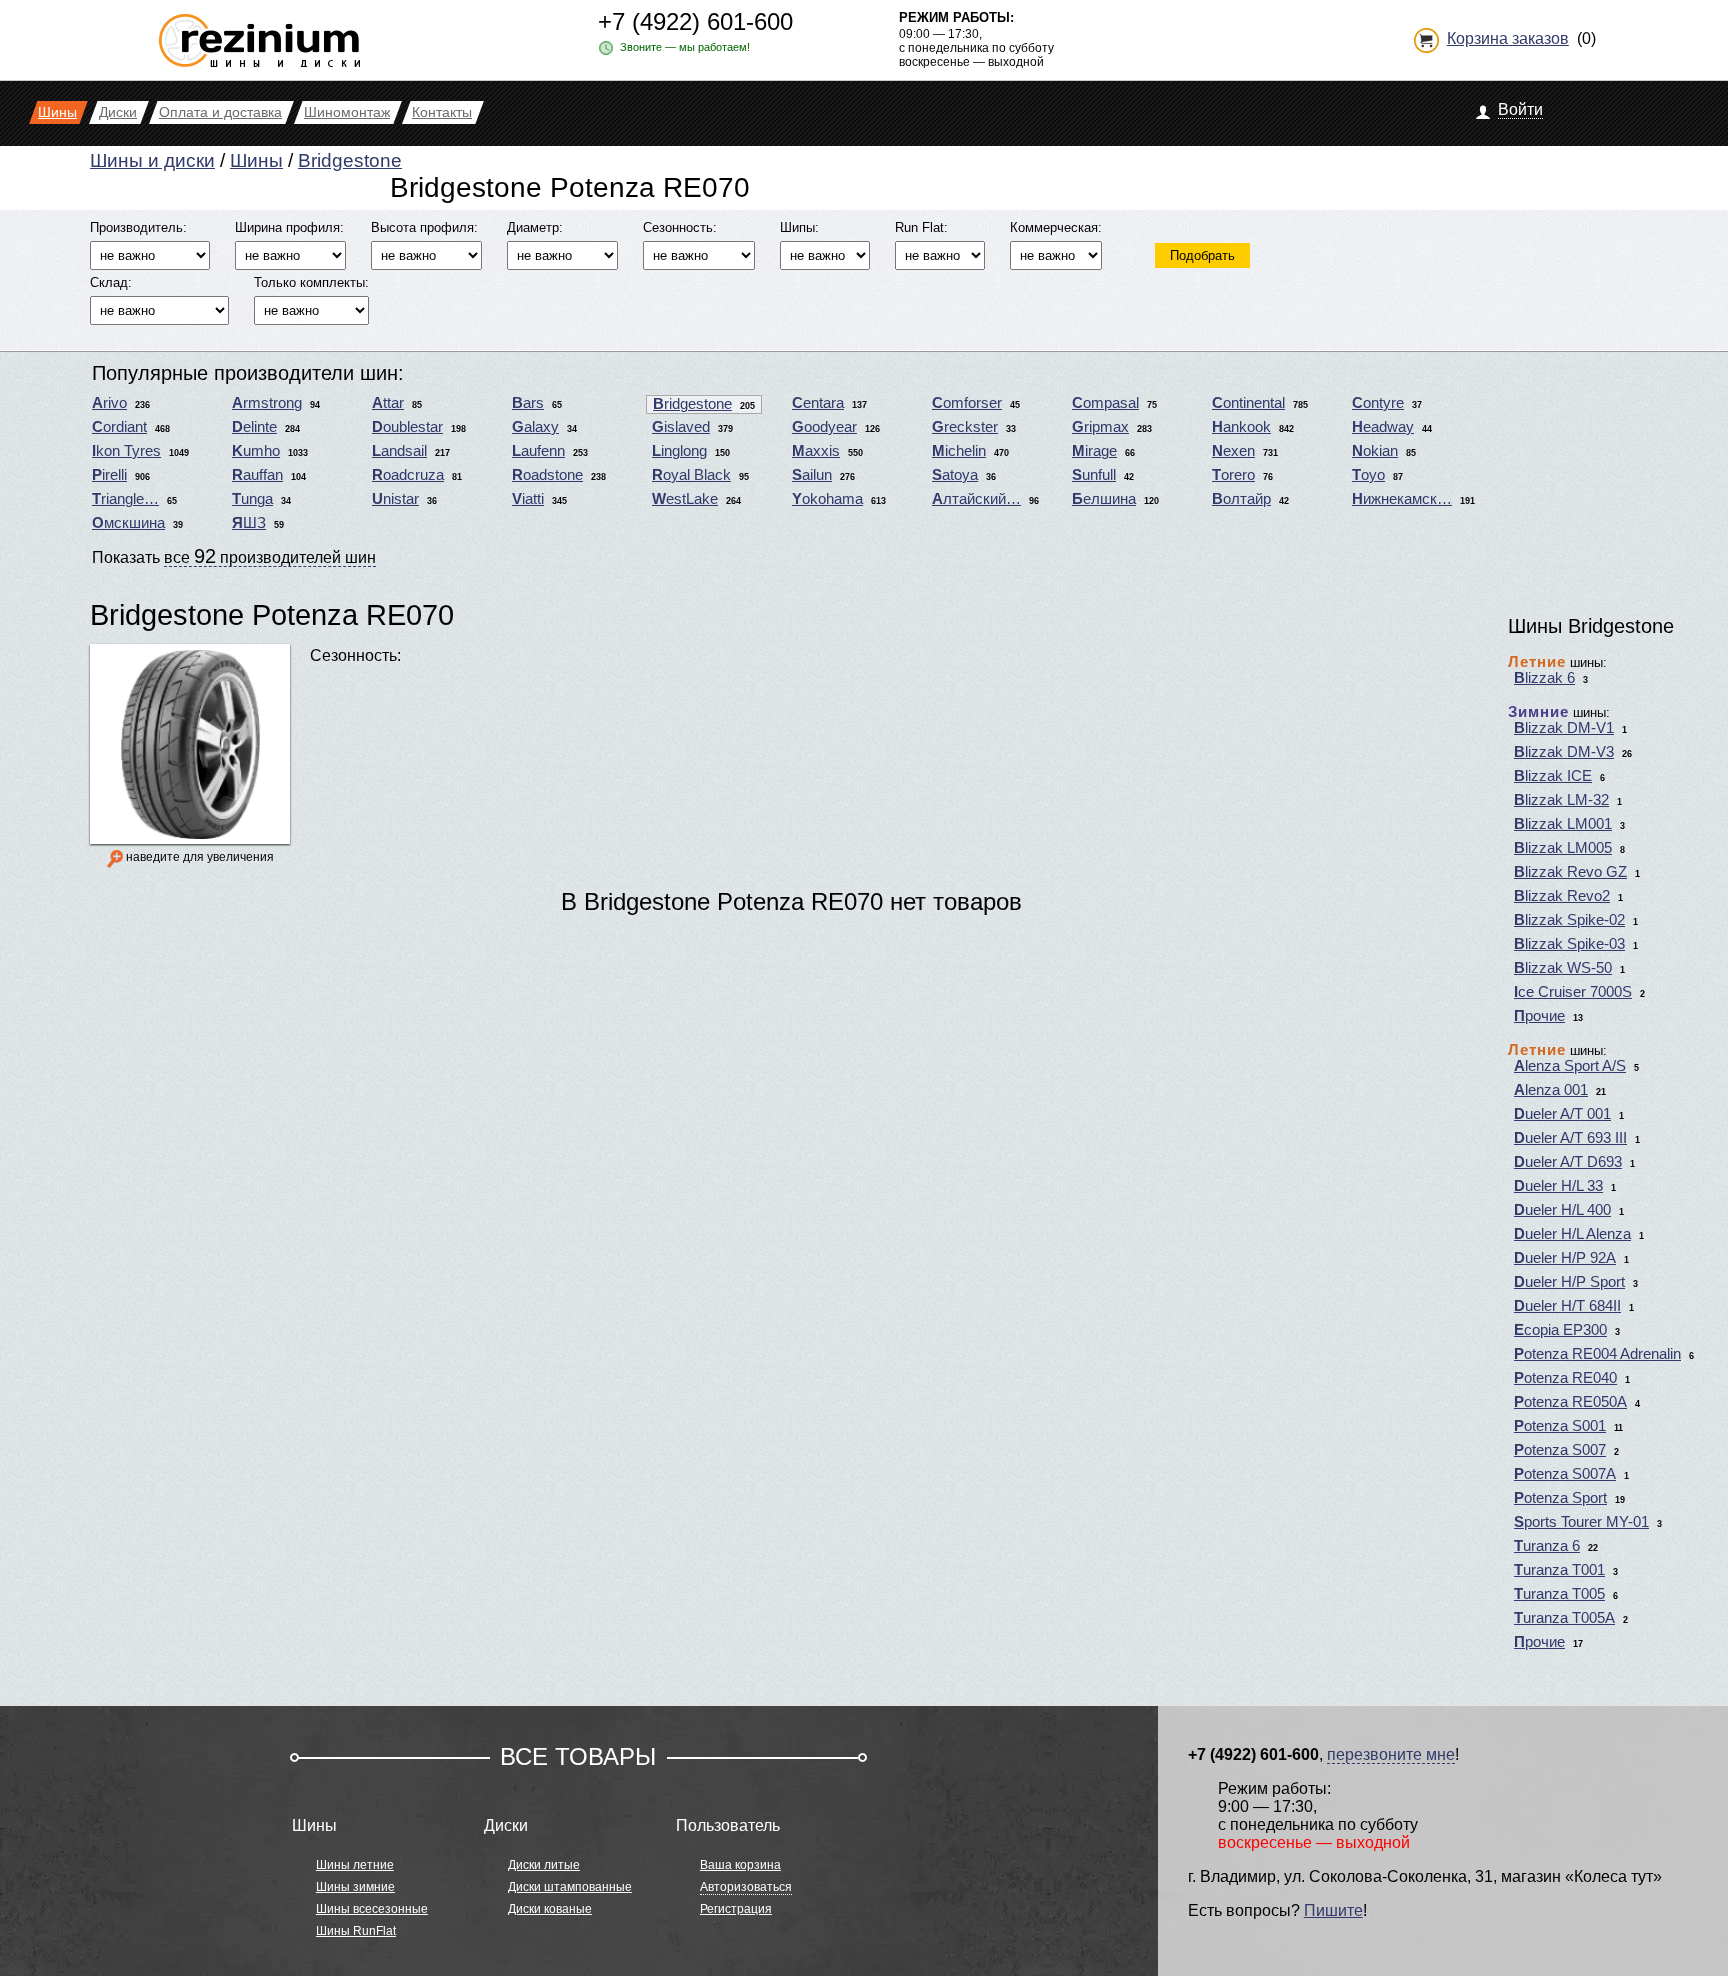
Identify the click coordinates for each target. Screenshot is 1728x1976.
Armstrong (267, 403)
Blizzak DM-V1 (1564, 728)
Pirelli (109, 475)
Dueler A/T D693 (1568, 1162)
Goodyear (824, 427)
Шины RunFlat (356, 1931)
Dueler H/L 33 (1558, 1186)
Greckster (965, 427)
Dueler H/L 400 (1562, 1210)
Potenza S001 (1560, 1426)
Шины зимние (355, 1887)
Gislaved (681, 427)
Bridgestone (350, 160)
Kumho (256, 451)
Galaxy (535, 427)
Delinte (254, 427)
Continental (1248, 403)
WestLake (685, 499)
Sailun (812, 475)
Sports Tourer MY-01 (1581, 1522)
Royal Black (691, 475)
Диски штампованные (570, 1887)
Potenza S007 (1560, 1450)
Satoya (955, 475)
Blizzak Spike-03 (1569, 944)
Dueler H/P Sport (1569, 1282)
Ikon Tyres (126, 451)
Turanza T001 (1559, 1570)
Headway (1383, 427)
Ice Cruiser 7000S (1573, 992)
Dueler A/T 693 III (1570, 1138)
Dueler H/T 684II (1567, 1306)
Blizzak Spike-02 (1569, 920)
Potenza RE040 (1565, 1378)
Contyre (1378, 403)
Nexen (1233, 451)
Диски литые (544, 1865)
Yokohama (827, 499)
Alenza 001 (1551, 1090)
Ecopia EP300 (1560, 1330)
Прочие (1539, 1016)
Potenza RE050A (1570, 1402)
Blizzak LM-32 (1561, 800)
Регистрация (736, 1909)
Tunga (252, 499)
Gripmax (1100, 427)
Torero (1233, 475)
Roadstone (547, 475)
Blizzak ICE (1553, 776)
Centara (818, 403)
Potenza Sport (1560, 1498)
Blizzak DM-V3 (1564, 752)
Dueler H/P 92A (1565, 1258)
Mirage (1094, 451)
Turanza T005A (1564, 1618)
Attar (388, 403)
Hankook (1241, 427)
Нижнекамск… (1402, 499)
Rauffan (257, 475)
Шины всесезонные (372, 1909)
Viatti (528, 499)
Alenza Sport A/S (1570, 1066)
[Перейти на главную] (259, 32)
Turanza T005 (1559, 1594)
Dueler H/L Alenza (1572, 1234)
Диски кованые (550, 1909)
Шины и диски (152, 160)
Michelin (959, 451)
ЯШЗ (249, 523)
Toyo (1368, 475)
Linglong (679, 451)
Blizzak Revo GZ (1570, 872)
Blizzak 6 (1544, 678)
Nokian (1375, 451)
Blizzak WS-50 (1563, 968)
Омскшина (128, 523)
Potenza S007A (1565, 1474)
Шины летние (355, 1865)
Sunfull (1094, 475)
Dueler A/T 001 (1562, 1114)
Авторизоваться (746, 1887)
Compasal (1105, 403)
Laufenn (538, 451)
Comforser (967, 403)
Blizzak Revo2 (1562, 896)
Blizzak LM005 (1563, 848)
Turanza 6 (1547, 1546)
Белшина (1104, 499)
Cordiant (119, 427)
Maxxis (816, 451)
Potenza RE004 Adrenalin (1597, 1354)
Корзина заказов (1508, 38)
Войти (1520, 109)
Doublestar (407, 427)
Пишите (1333, 1910)
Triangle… (125, 499)
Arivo (109, 403)
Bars (528, 403)
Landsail (399, 451)
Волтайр (1241, 499)
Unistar (395, 499)
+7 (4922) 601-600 (695, 21)
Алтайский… (976, 499)
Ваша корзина (740, 1865)
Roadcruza (408, 475)
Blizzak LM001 (1563, 824)
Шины (256, 160)
